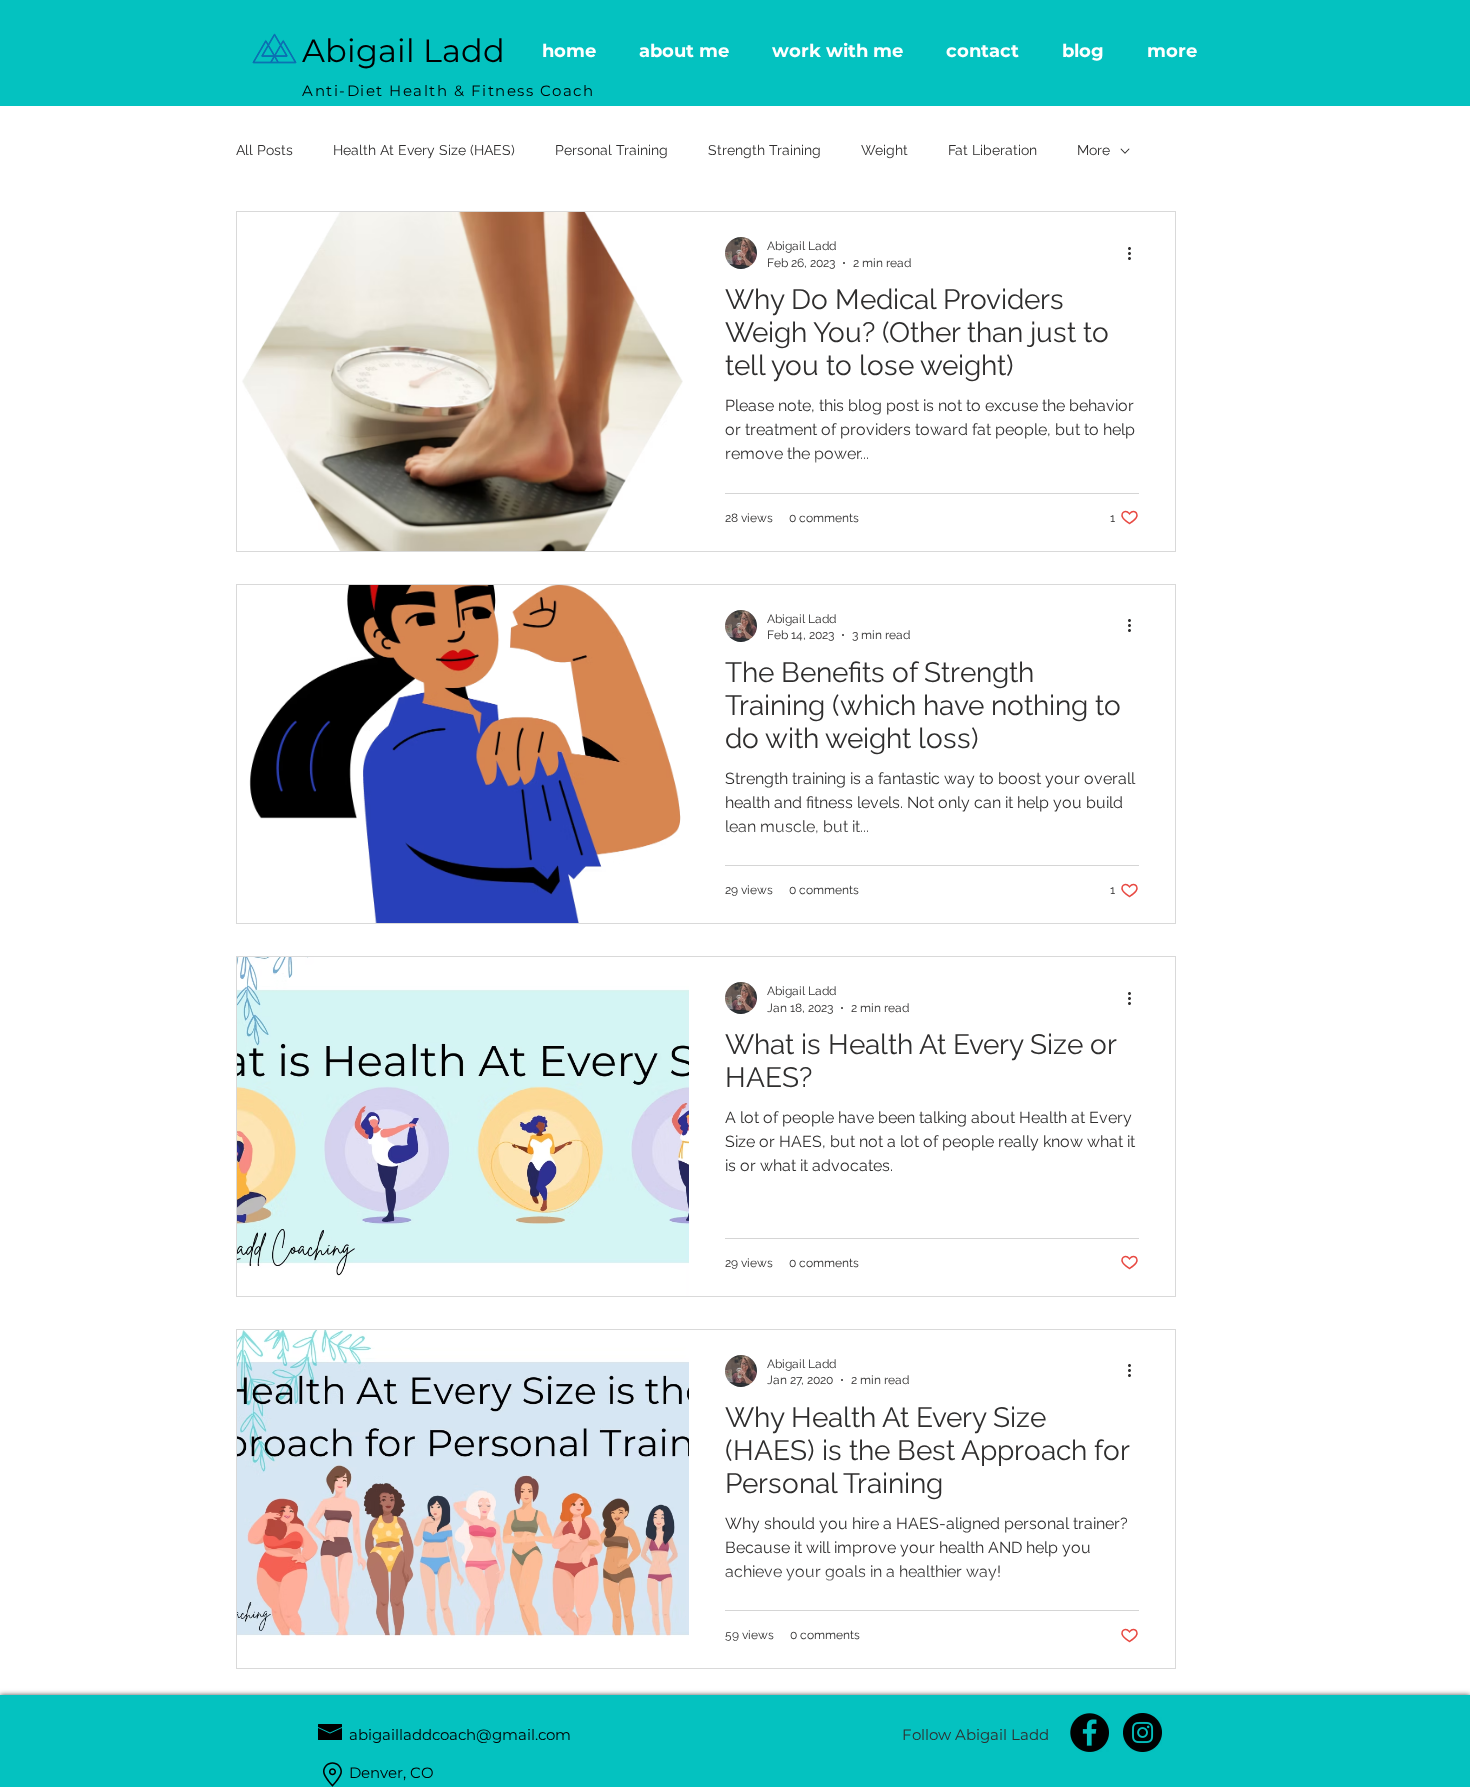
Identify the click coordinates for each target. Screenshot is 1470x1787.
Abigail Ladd (403, 50)
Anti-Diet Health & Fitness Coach (448, 90)
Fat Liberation (992, 150)
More (1093, 150)
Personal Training (611, 150)
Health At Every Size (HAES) (424, 150)
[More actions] (1136, 253)
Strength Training (764, 150)
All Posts (264, 150)
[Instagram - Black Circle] (1142, 1732)
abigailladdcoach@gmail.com (460, 1734)
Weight (884, 150)
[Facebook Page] (1089, 1732)
